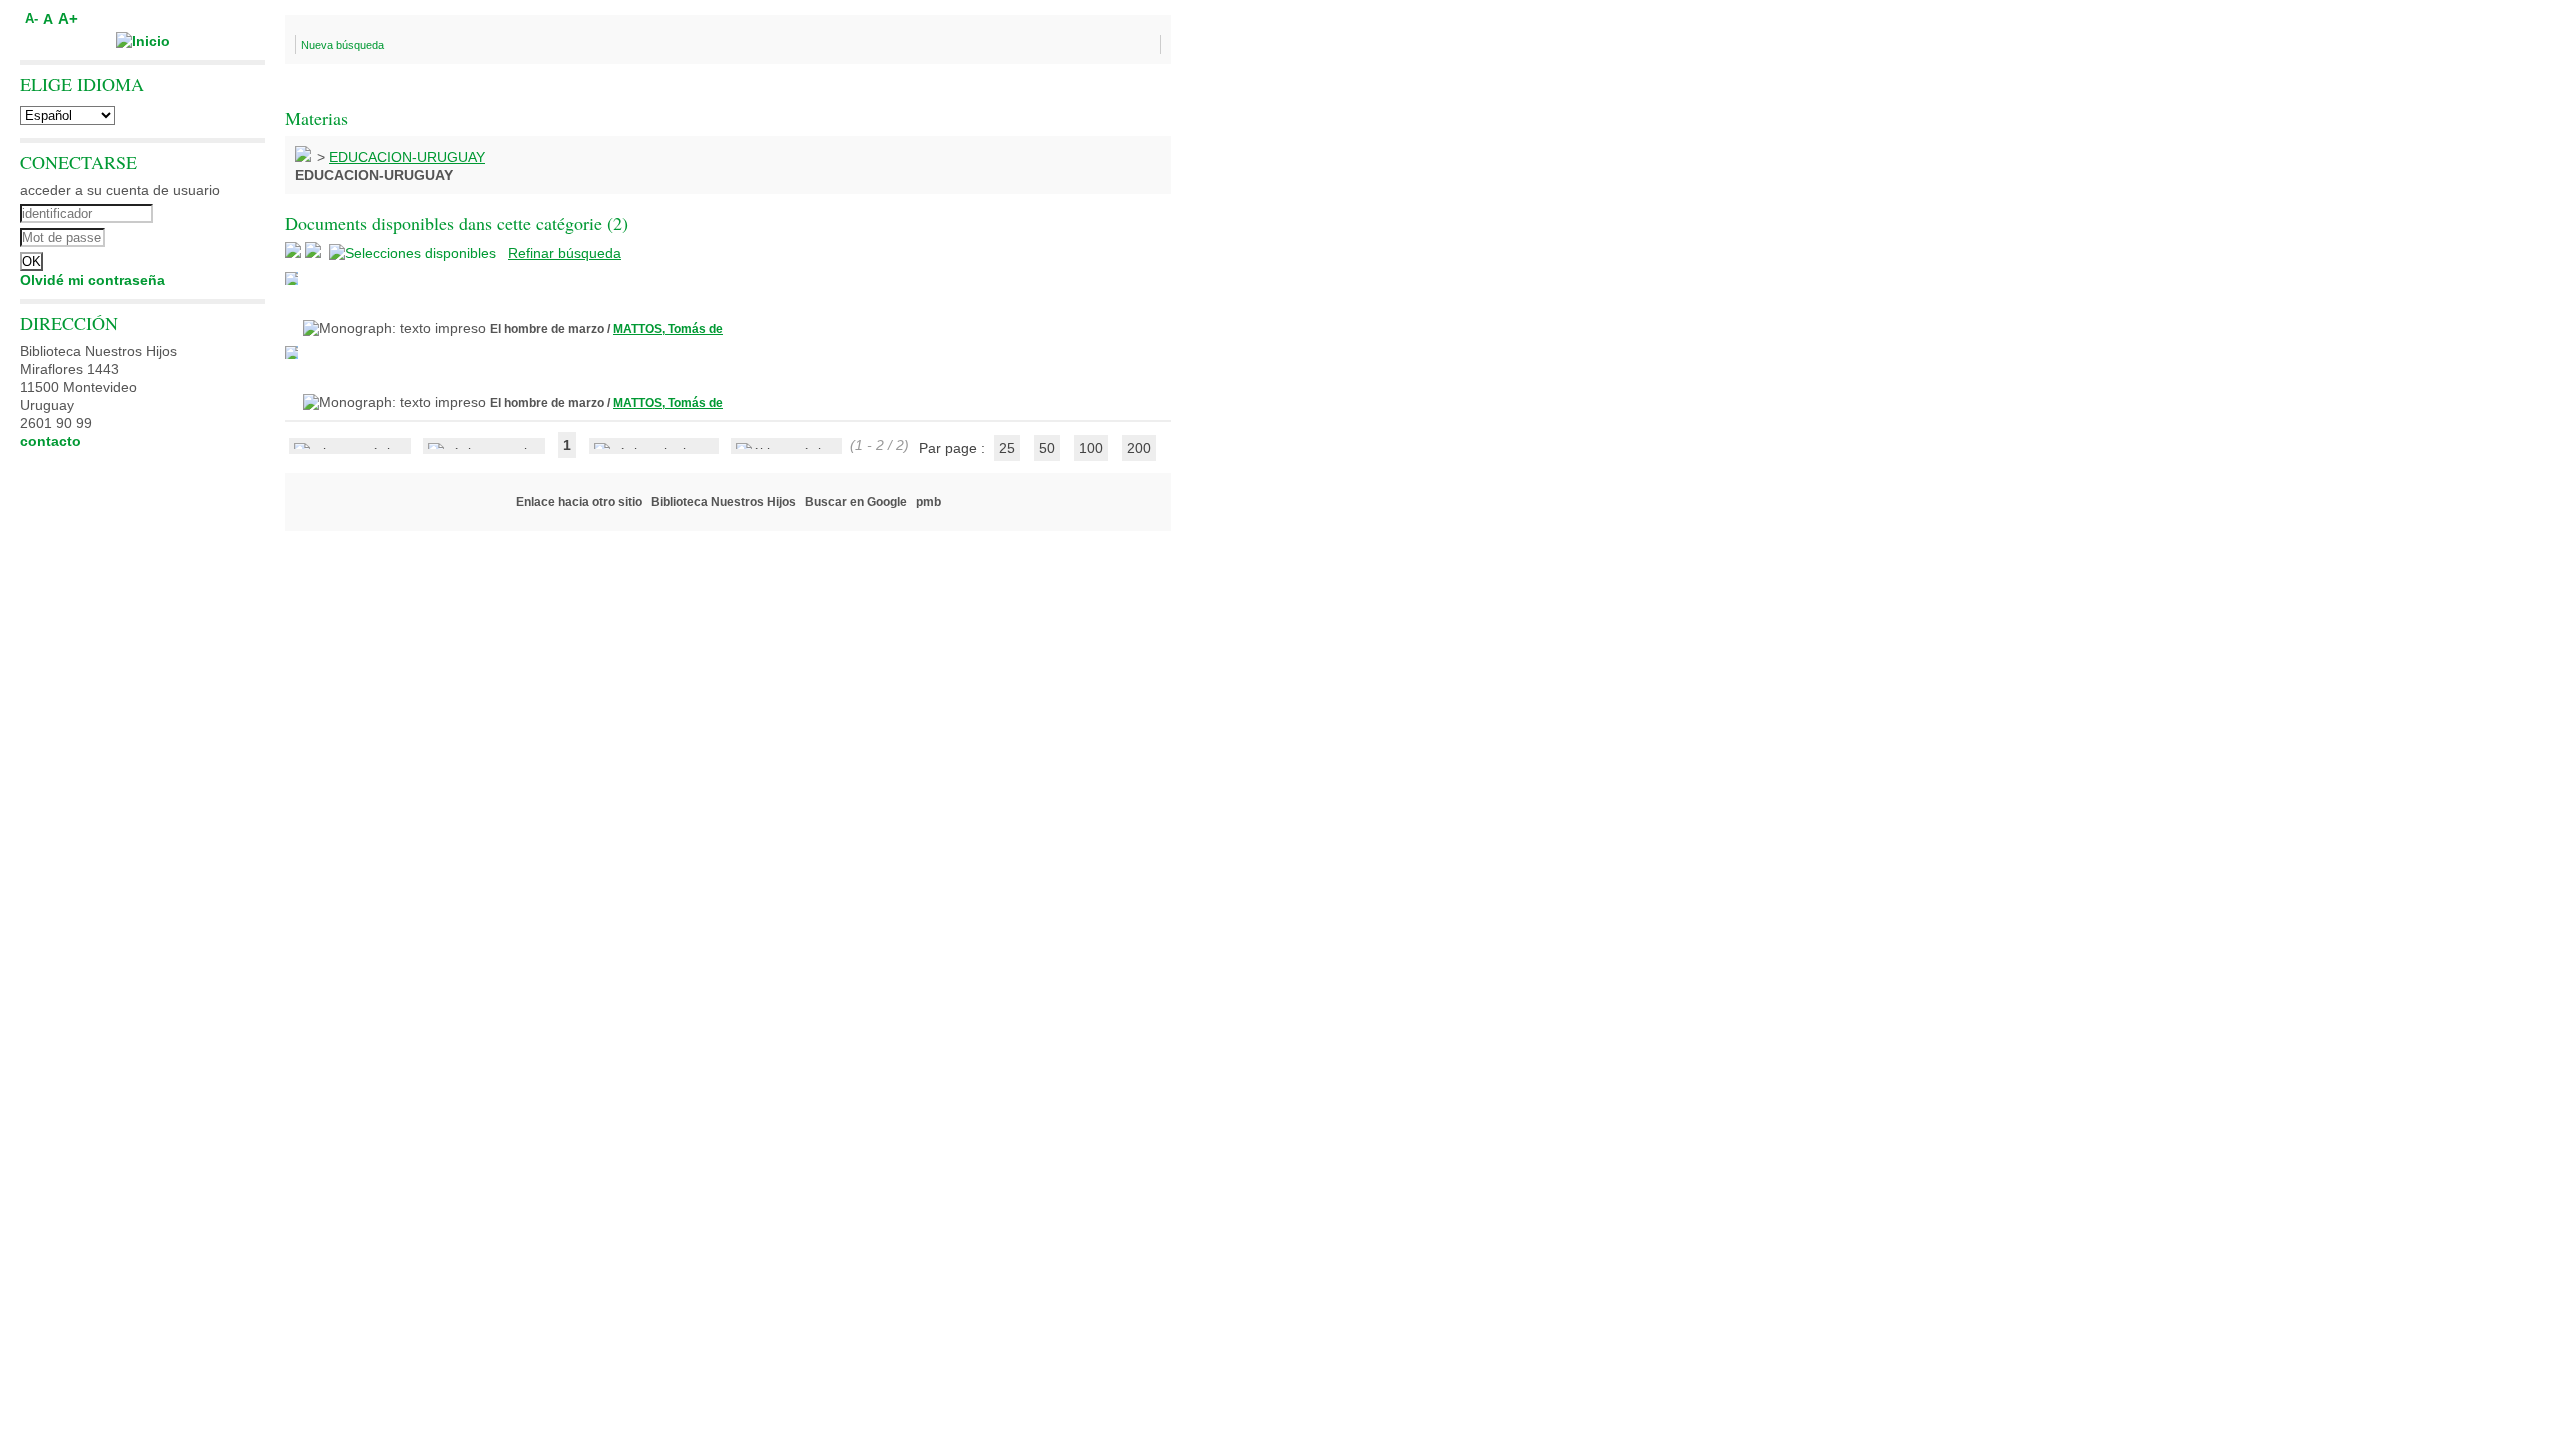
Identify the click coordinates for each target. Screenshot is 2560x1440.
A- (31, 19)
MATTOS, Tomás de (668, 329)
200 (1139, 448)
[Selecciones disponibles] (414, 253)
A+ (68, 18)
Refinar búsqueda (564, 253)
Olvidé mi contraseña (92, 280)
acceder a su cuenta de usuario (120, 190)
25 (1007, 448)
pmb (928, 502)
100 (1091, 448)
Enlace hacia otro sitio (579, 502)
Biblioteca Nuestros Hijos (723, 502)
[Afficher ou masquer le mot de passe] (197, 235)
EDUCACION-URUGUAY (407, 157)
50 (1047, 448)
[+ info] (291, 278)
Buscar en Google (856, 502)
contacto (50, 441)
